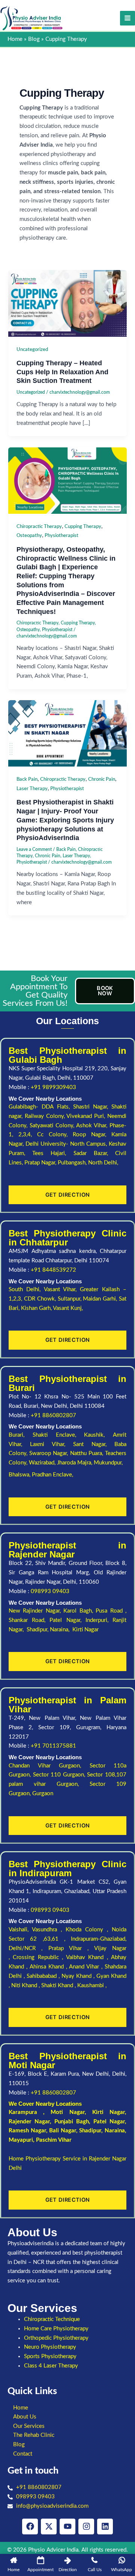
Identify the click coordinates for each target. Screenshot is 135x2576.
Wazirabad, (43, 1463)
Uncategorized (32, 350)
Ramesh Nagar (27, 2131)
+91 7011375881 (53, 1746)
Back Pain (27, 779)
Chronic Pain (102, 779)
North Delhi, (103, 1163)
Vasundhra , (49, 1930)
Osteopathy (29, 536)
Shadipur (90, 2131)
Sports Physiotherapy (50, 2356)
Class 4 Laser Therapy (51, 2366)
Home (21, 2408)
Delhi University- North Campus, (67, 1144)
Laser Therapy (32, 789)
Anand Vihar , (87, 1967)
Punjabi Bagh (72, 2122)
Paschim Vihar (54, 2140)
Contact (23, 2454)
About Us (25, 2417)
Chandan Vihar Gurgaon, (49, 1766)
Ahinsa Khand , (49, 1967)
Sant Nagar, (94, 1444)
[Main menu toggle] (127, 18)
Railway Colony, (46, 1116)
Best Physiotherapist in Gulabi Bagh (67, 1055)
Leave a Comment (34, 849)
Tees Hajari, (53, 1153)
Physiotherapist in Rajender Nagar (67, 1550)
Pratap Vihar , (71, 1948)
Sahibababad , (44, 1976)
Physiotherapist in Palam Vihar (67, 1705)
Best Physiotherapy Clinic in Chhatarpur (67, 1238)
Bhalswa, (20, 1475)
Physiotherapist (61, 536)
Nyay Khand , (79, 1976)
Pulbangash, (73, 1163)
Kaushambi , (92, 1986)
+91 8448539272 (53, 1270)
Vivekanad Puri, (87, 1116)
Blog (19, 2445)
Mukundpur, (109, 1463)
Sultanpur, (70, 1299)
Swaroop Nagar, (49, 1453)
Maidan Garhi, (101, 1299)
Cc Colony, (55, 1135)
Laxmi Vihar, (52, 1444)
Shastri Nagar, (92, 1107)
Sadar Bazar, (94, 1153)
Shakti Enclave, (58, 1435)
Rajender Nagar (29, 2122)
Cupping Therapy (83, 527)
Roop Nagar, (92, 1135)
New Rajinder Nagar (34, 1611)
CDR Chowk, (41, 1299)
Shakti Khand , (59, 1986)
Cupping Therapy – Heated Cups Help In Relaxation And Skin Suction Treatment (62, 372)
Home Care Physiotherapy (56, 2329)
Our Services (29, 2426)
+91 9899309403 (53, 1087)
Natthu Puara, (88, 1453)
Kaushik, (98, 1435)
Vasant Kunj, (68, 1308)
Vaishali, (19, 1930)
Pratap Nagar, (41, 1163)
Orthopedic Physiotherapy (56, 2338)
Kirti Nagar (109, 2112)
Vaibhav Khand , (88, 1957)
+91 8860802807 (53, 1416)
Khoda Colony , (89, 1930)
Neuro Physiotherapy (50, 2347)
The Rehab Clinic (34, 2435)
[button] (67, 2417)
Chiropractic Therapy (39, 527)
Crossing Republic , (39, 1957)
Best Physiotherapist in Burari (67, 1383)
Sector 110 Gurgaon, (60, 1775)
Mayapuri (21, 2140)
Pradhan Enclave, (52, 1475)
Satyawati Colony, (53, 1126)
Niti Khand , (26, 1986)
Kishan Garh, (37, 1308)
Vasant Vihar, (62, 1290)
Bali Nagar (63, 2131)
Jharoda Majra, (75, 1463)
